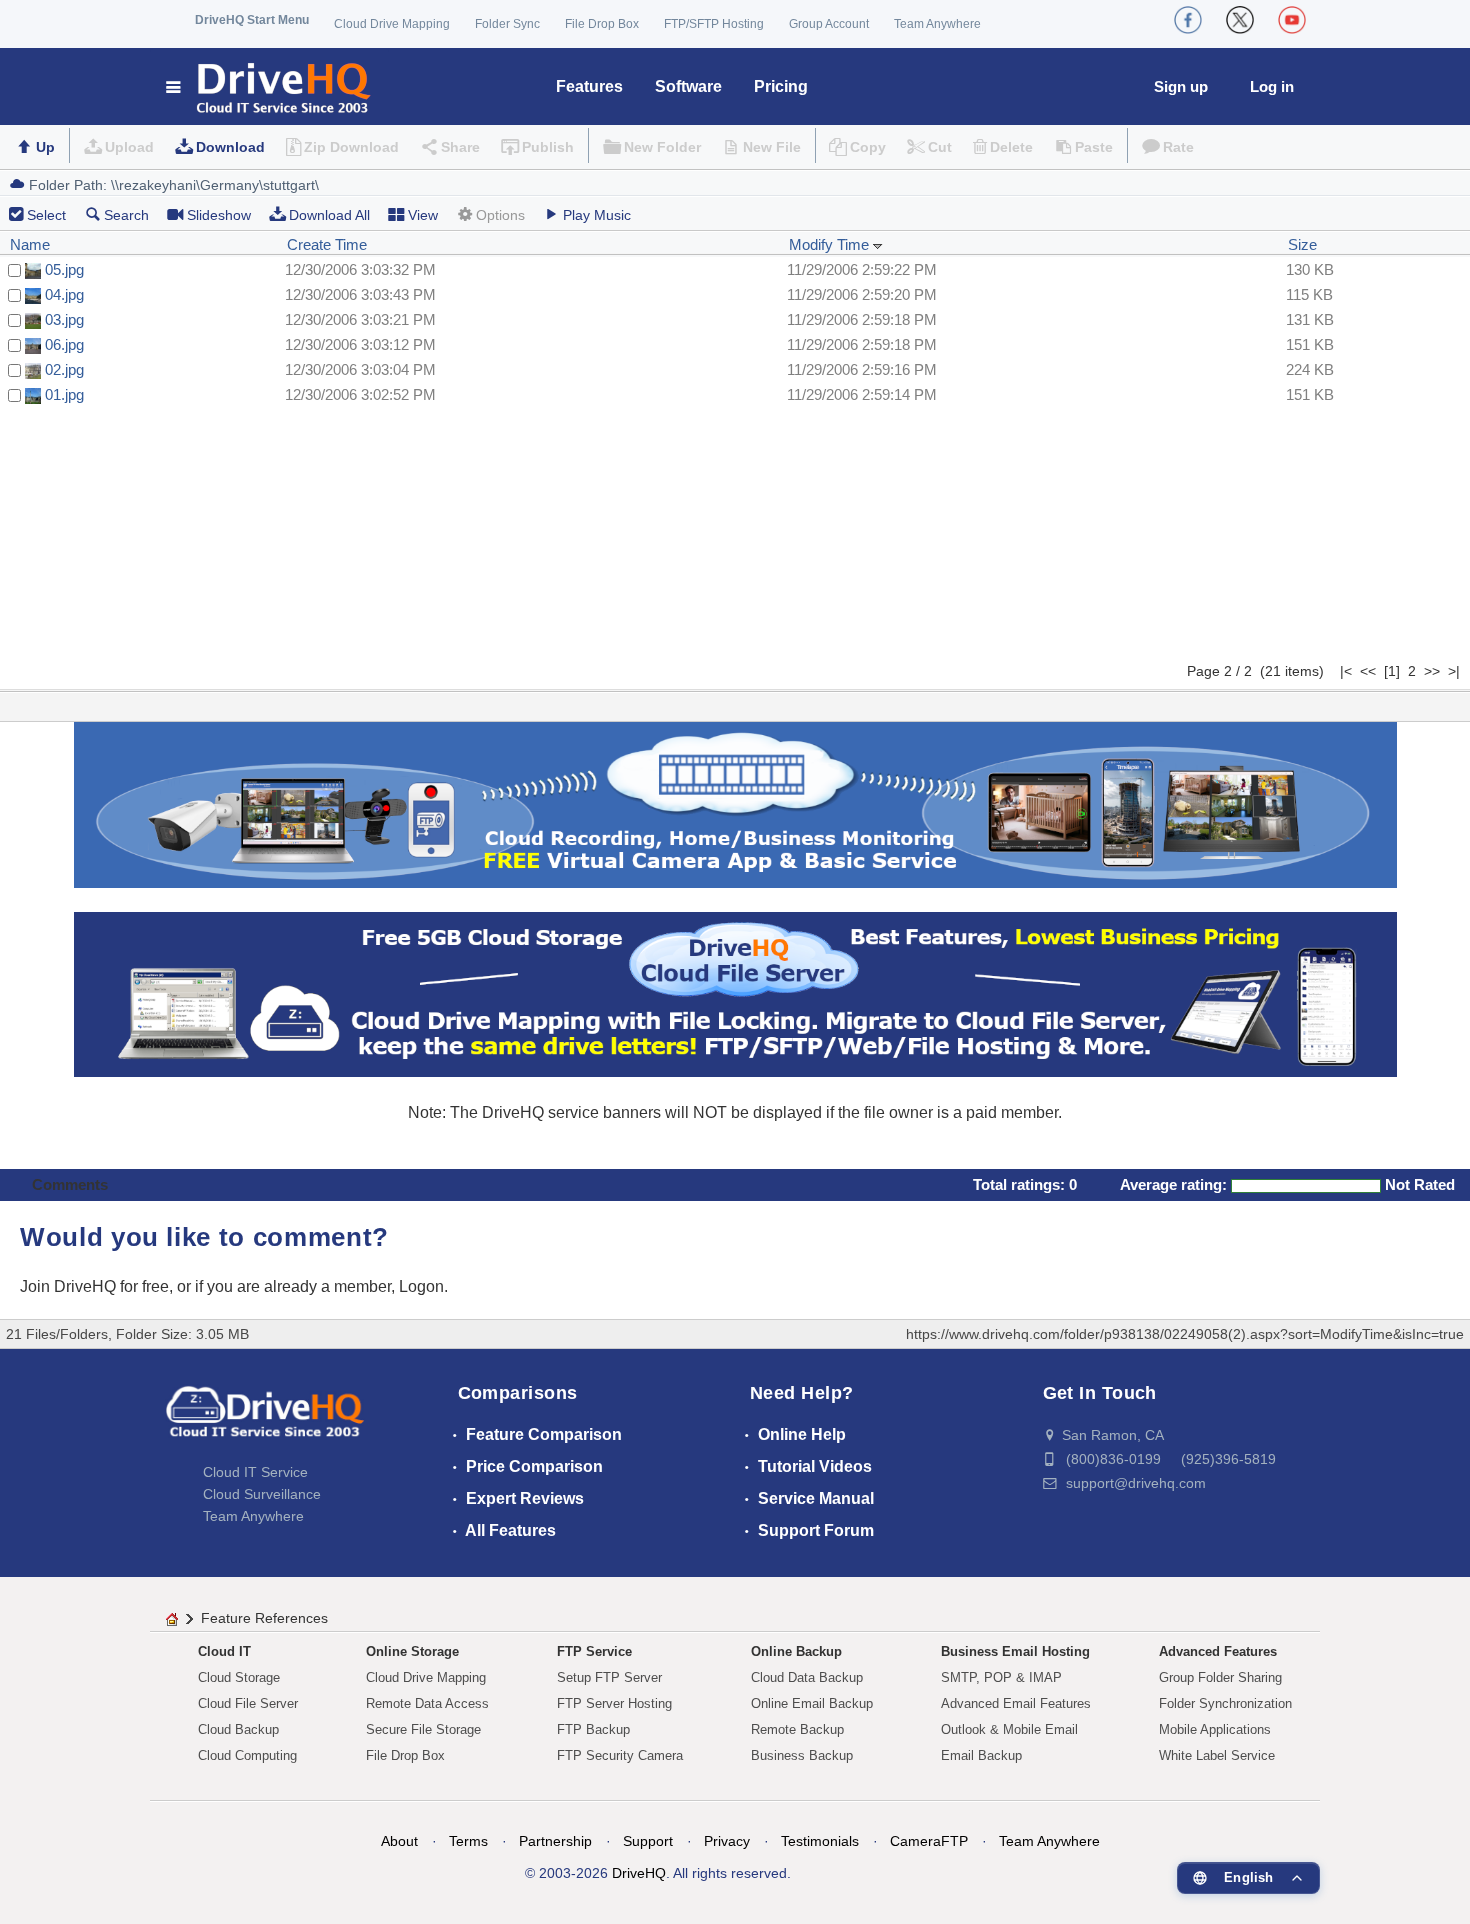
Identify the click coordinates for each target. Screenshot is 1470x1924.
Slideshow (219, 215)
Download (230, 147)
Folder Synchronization (1225, 1703)
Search (126, 215)
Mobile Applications (1215, 1729)
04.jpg (64, 294)
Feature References (264, 1618)
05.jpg (64, 269)
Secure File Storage (423, 1729)
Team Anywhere (937, 24)
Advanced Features (1218, 1651)
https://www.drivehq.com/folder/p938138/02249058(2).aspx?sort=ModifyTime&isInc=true (1185, 1334)
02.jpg (64, 369)
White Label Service (1217, 1755)
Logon (421, 1286)
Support (648, 1841)
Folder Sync (507, 24)
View (423, 215)
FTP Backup (593, 1729)
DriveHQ (639, 1873)
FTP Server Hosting (614, 1703)
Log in (1272, 86)
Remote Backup (797, 1729)
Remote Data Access (427, 1703)
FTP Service (594, 1651)
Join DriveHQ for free (94, 1286)
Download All (329, 215)
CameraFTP (929, 1841)
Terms (468, 1841)
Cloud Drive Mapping (392, 24)
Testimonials (820, 1841)
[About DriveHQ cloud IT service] (265, 1421)
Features (589, 86)
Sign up (1181, 86)
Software (688, 86)
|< (1346, 671)
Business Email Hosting (1015, 1651)
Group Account (829, 24)
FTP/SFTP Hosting (714, 24)
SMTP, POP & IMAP (1001, 1677)
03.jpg (64, 319)
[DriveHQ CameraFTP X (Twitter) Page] (1240, 20)
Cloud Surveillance (262, 1494)
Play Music (597, 215)
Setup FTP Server (609, 1677)
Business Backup (802, 1755)
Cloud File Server (248, 1703)
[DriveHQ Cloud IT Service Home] (269, 86)
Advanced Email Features (1016, 1703)
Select (46, 215)
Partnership (555, 1841)
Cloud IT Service (255, 1472)
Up (45, 147)
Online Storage (412, 1651)
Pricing (781, 86)
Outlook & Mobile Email (1009, 1729)
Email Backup (981, 1755)
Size (1302, 244)
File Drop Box (602, 24)
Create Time (327, 244)
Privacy (727, 1841)
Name (30, 244)
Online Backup (796, 1651)
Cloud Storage (239, 1677)
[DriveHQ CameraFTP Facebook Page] (1188, 20)
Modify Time (831, 244)
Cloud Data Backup (807, 1677)
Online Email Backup (812, 1703)
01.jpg (64, 394)
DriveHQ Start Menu (252, 20)
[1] (1392, 671)
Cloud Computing (247, 1755)
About (399, 1841)
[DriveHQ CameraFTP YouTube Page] (1292, 20)
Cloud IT (224, 1651)
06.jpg (64, 344)
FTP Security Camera (620, 1755)
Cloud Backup (238, 1729)
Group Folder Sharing (1220, 1677)
